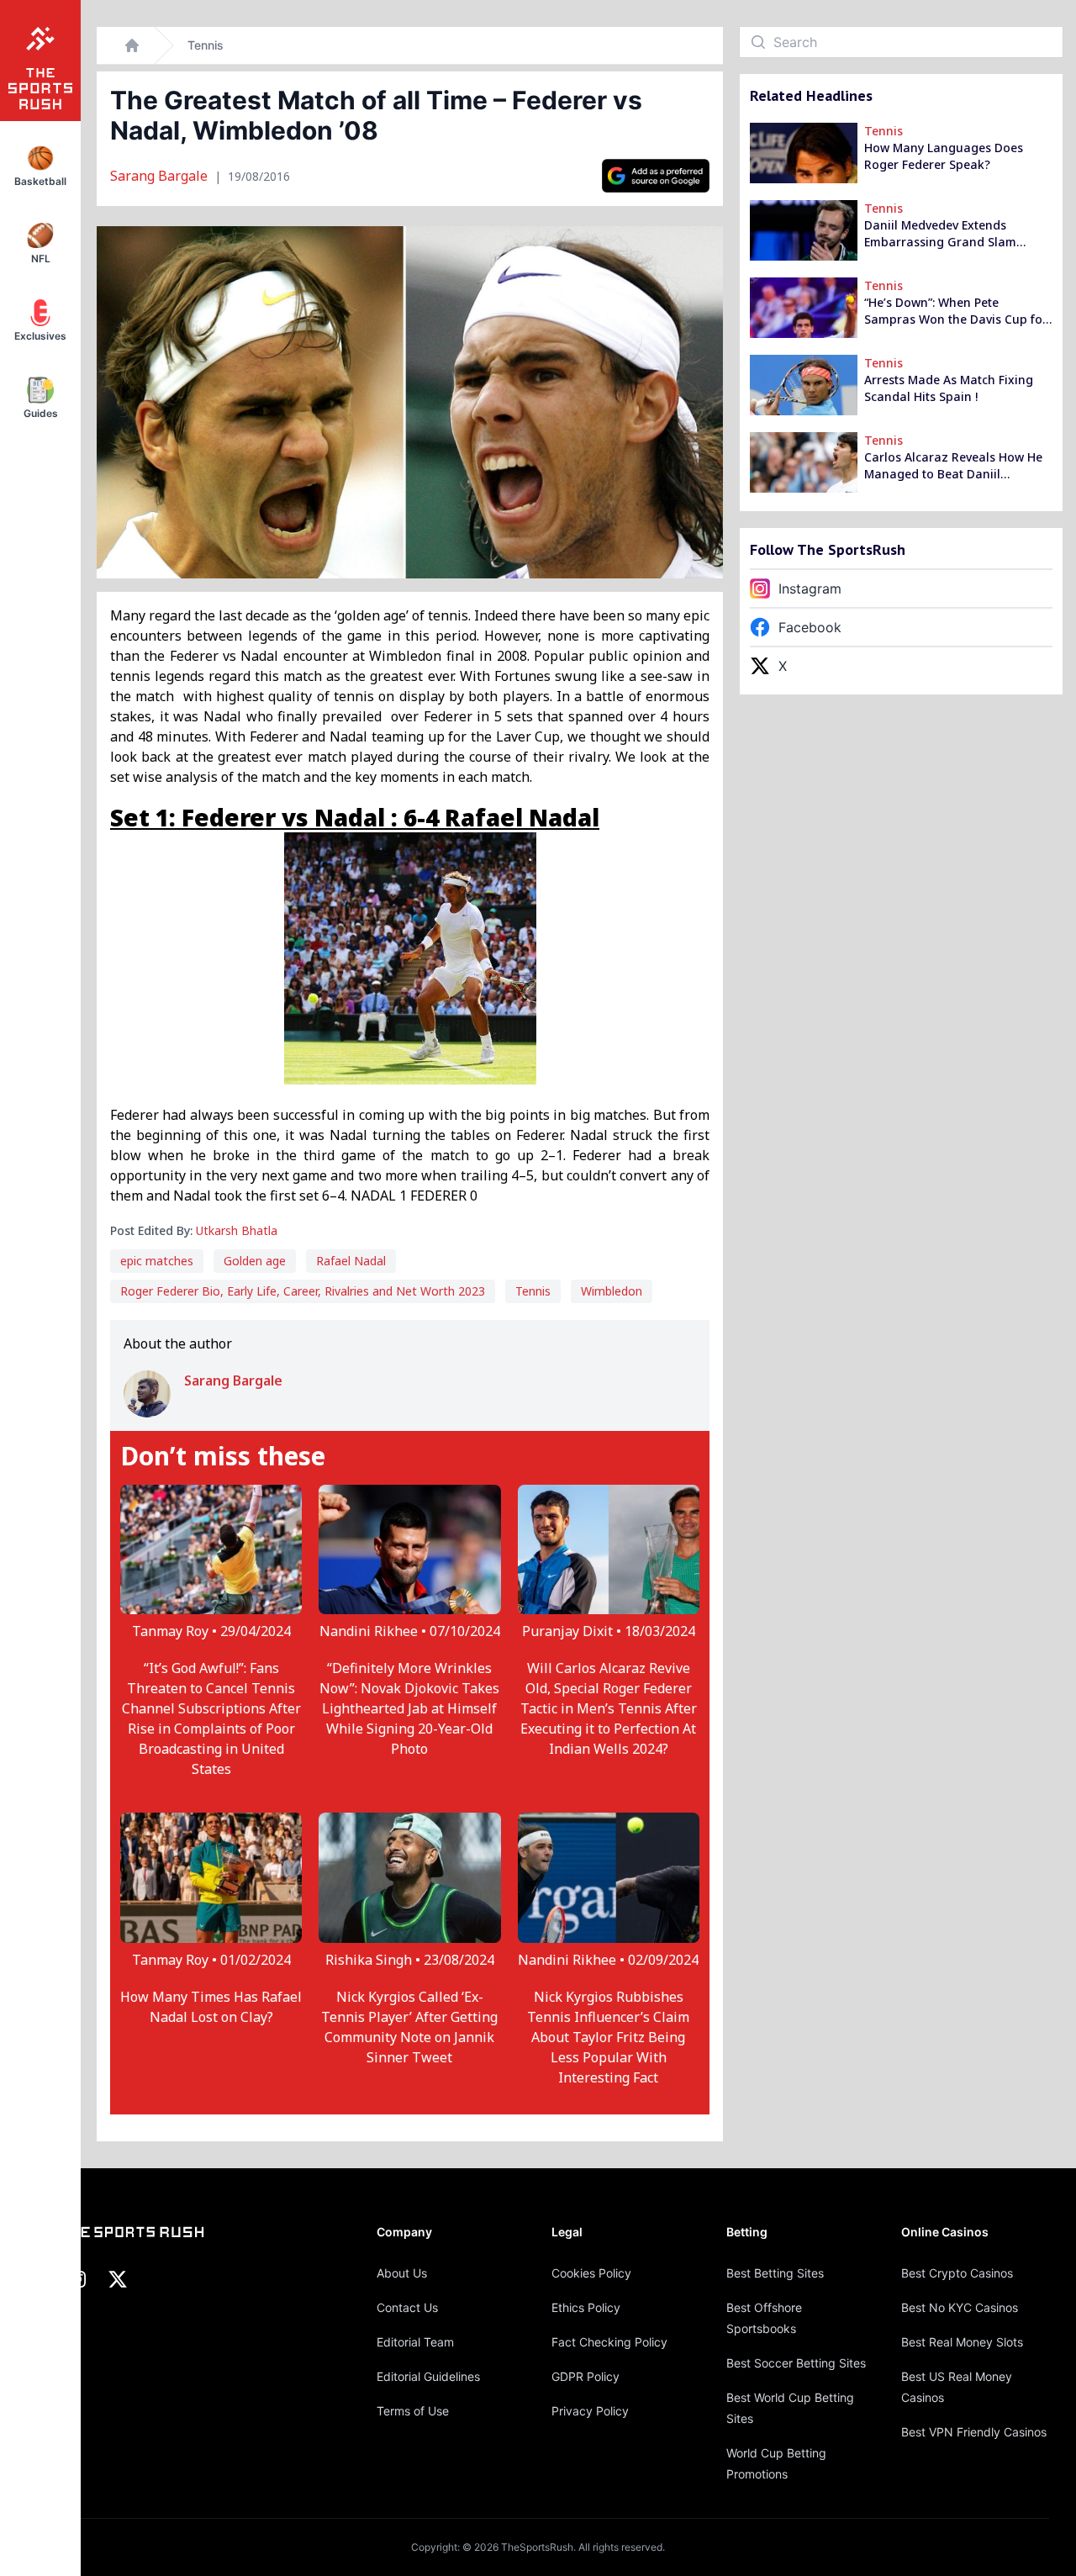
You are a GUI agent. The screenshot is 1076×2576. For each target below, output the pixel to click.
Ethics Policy (586, 2307)
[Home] (132, 45)
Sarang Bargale (161, 176)
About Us (402, 2273)
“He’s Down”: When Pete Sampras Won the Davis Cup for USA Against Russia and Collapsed (956, 311)
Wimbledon (612, 1291)
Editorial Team (415, 2342)
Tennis (206, 45)
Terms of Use (413, 2411)
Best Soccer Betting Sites (796, 2363)
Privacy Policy (590, 2411)
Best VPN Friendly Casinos (974, 2432)
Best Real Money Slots (962, 2342)
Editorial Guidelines (428, 2376)
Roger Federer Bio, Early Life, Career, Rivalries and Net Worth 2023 (303, 1291)
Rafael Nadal (351, 1261)
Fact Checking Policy (609, 2342)
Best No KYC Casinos (960, 2307)
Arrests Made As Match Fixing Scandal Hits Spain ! (949, 388)
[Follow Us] (656, 176)
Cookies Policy (591, 2273)
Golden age (255, 1261)
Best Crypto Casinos (957, 2273)
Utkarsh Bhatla (237, 1230)
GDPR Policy (585, 2376)
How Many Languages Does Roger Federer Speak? (944, 156)
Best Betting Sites (775, 2273)
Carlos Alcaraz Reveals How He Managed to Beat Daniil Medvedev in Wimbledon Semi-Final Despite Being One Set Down (953, 466)
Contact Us (407, 2307)
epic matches (157, 1261)
